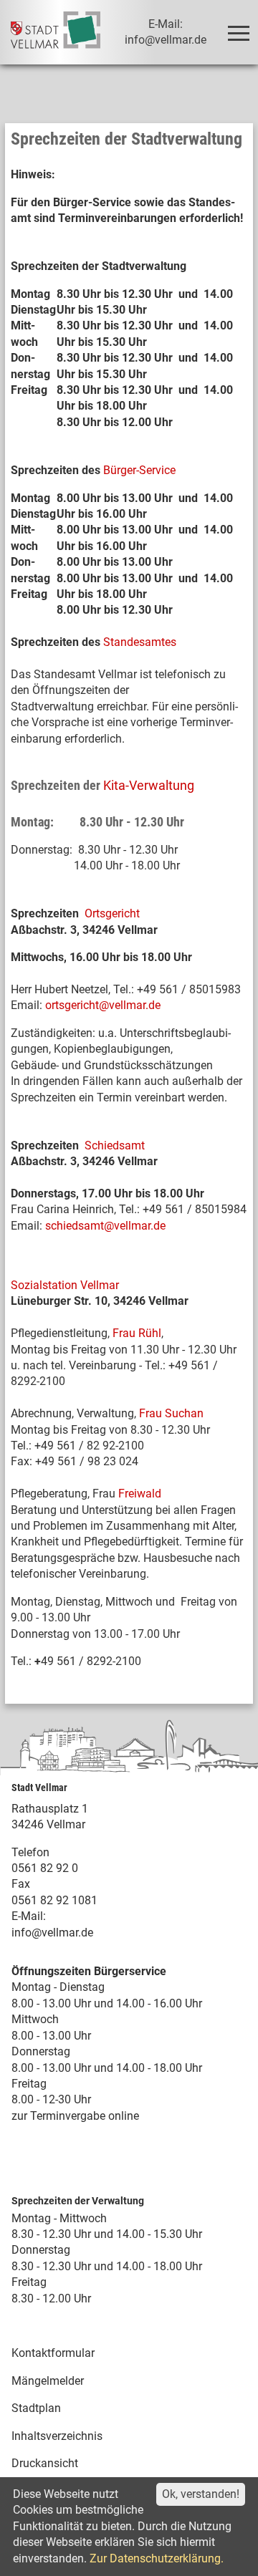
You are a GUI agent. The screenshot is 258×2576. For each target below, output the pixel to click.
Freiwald (140, 1494)
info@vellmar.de (52, 1933)
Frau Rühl (137, 1333)
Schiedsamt (115, 1145)
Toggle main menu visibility (238, 32)
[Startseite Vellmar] (55, 32)
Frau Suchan (171, 1413)
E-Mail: (29, 1916)
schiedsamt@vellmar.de (105, 1226)
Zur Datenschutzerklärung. (157, 2558)
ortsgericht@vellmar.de (103, 1005)
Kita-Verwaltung (149, 785)
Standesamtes (140, 642)
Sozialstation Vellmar (65, 1285)
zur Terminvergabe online (75, 2116)
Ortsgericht (112, 913)
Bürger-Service (139, 470)
